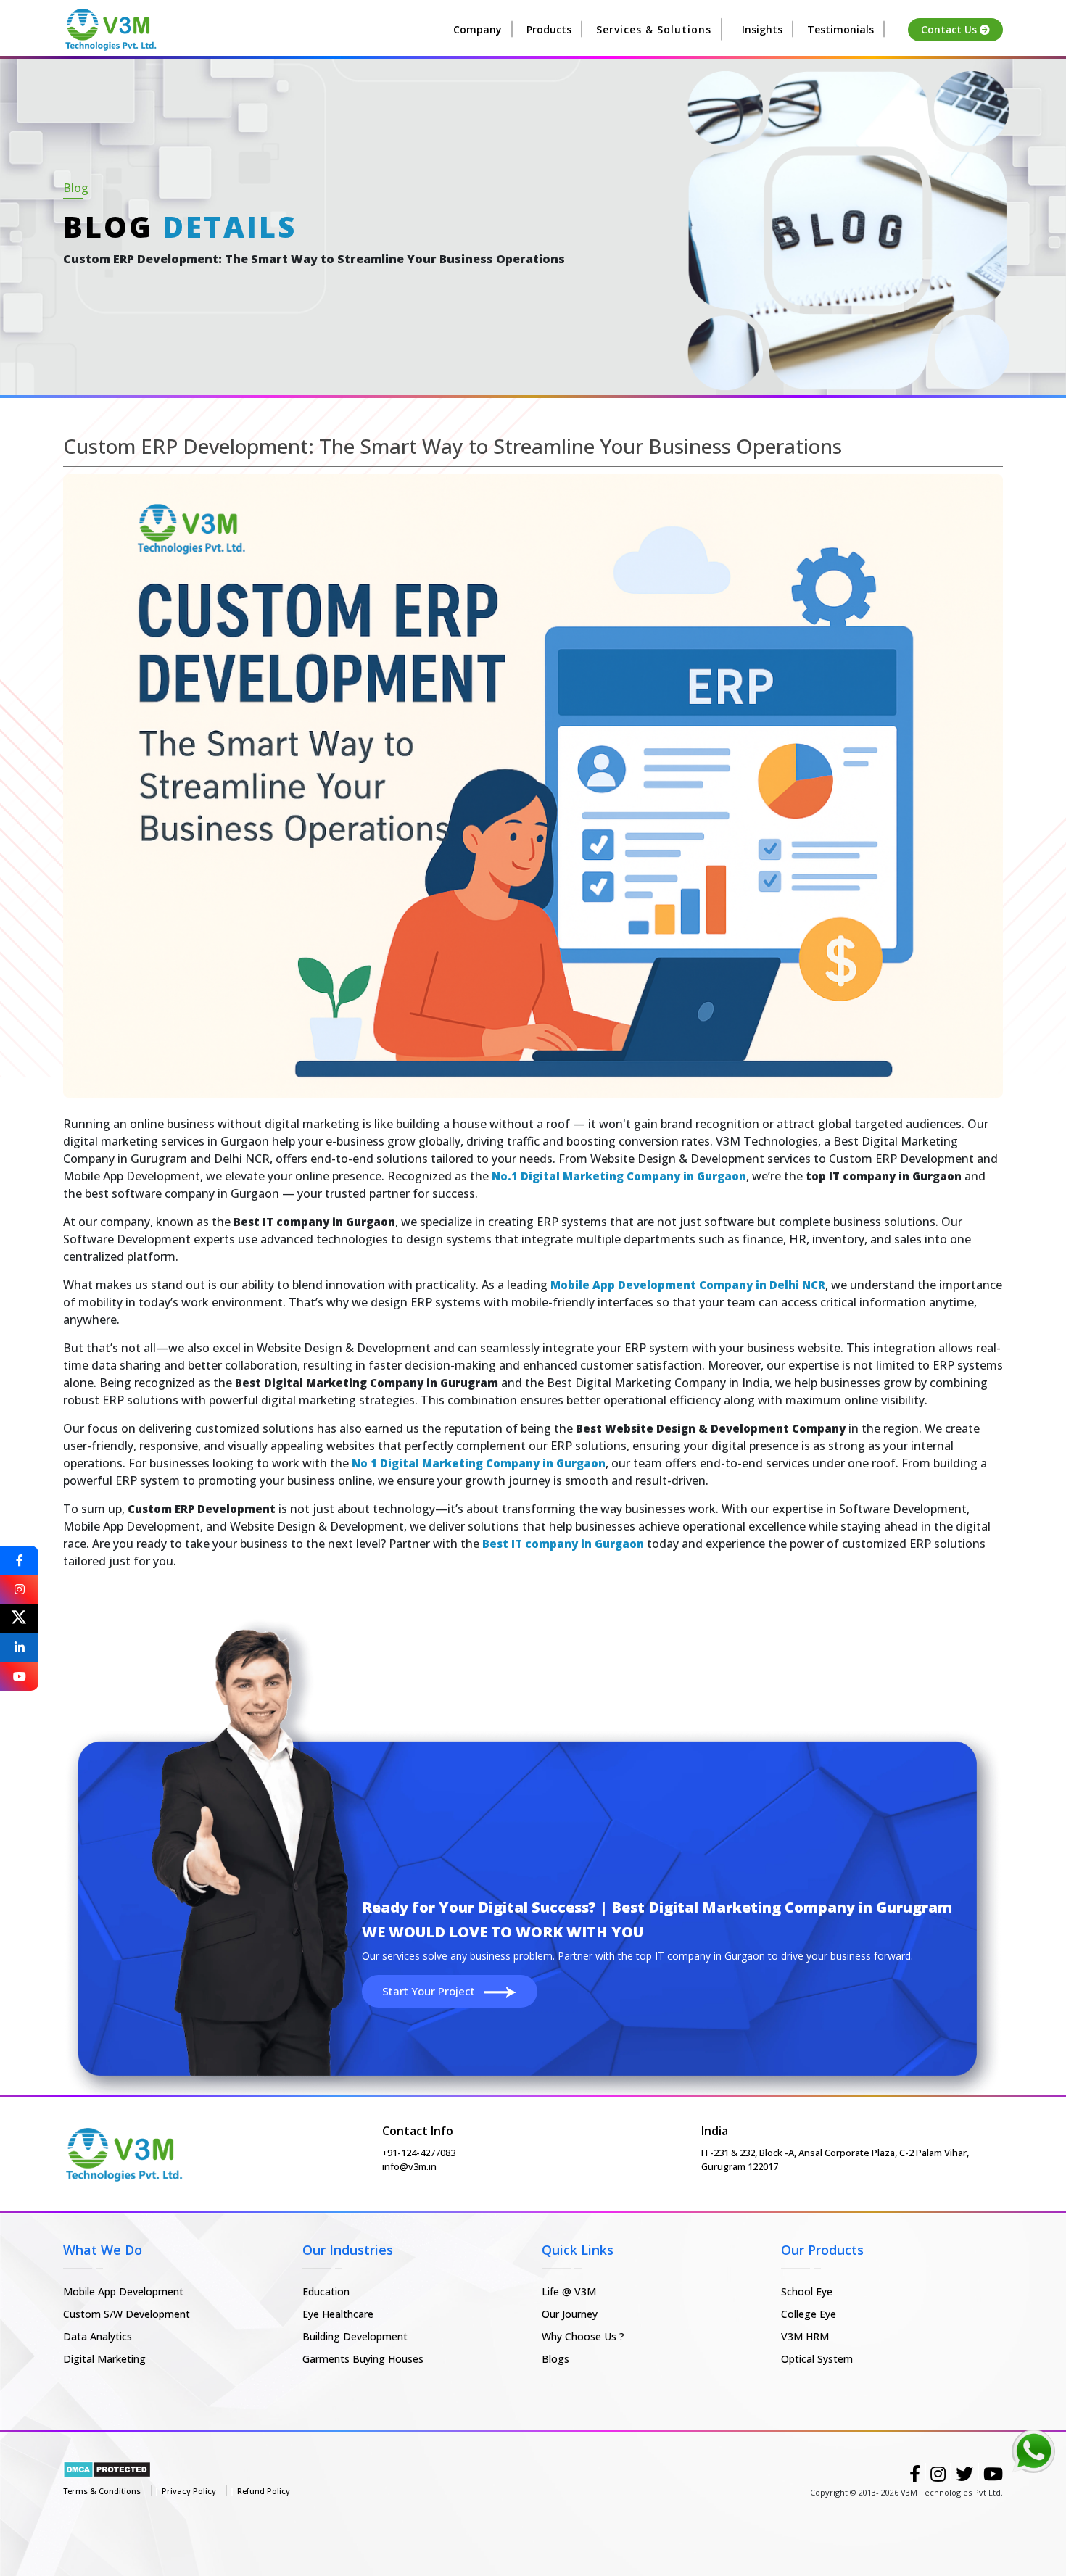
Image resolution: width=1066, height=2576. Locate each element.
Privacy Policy (189, 2491)
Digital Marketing (104, 2359)
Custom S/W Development (127, 2314)
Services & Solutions (654, 29)
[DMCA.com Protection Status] (107, 2468)
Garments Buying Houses (363, 2359)
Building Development (355, 2336)
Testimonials (840, 29)
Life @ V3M (569, 2291)
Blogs (555, 2359)
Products (549, 29)
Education (326, 2291)
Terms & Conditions (102, 2491)
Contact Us (950, 30)
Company (478, 29)
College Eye (809, 2314)
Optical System (817, 2359)
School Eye (807, 2291)
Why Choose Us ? (583, 2336)
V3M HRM (805, 2336)
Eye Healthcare (338, 2314)
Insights (762, 29)
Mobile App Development (123, 2291)
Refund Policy (264, 2491)
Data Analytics (98, 2336)
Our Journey (570, 2314)
